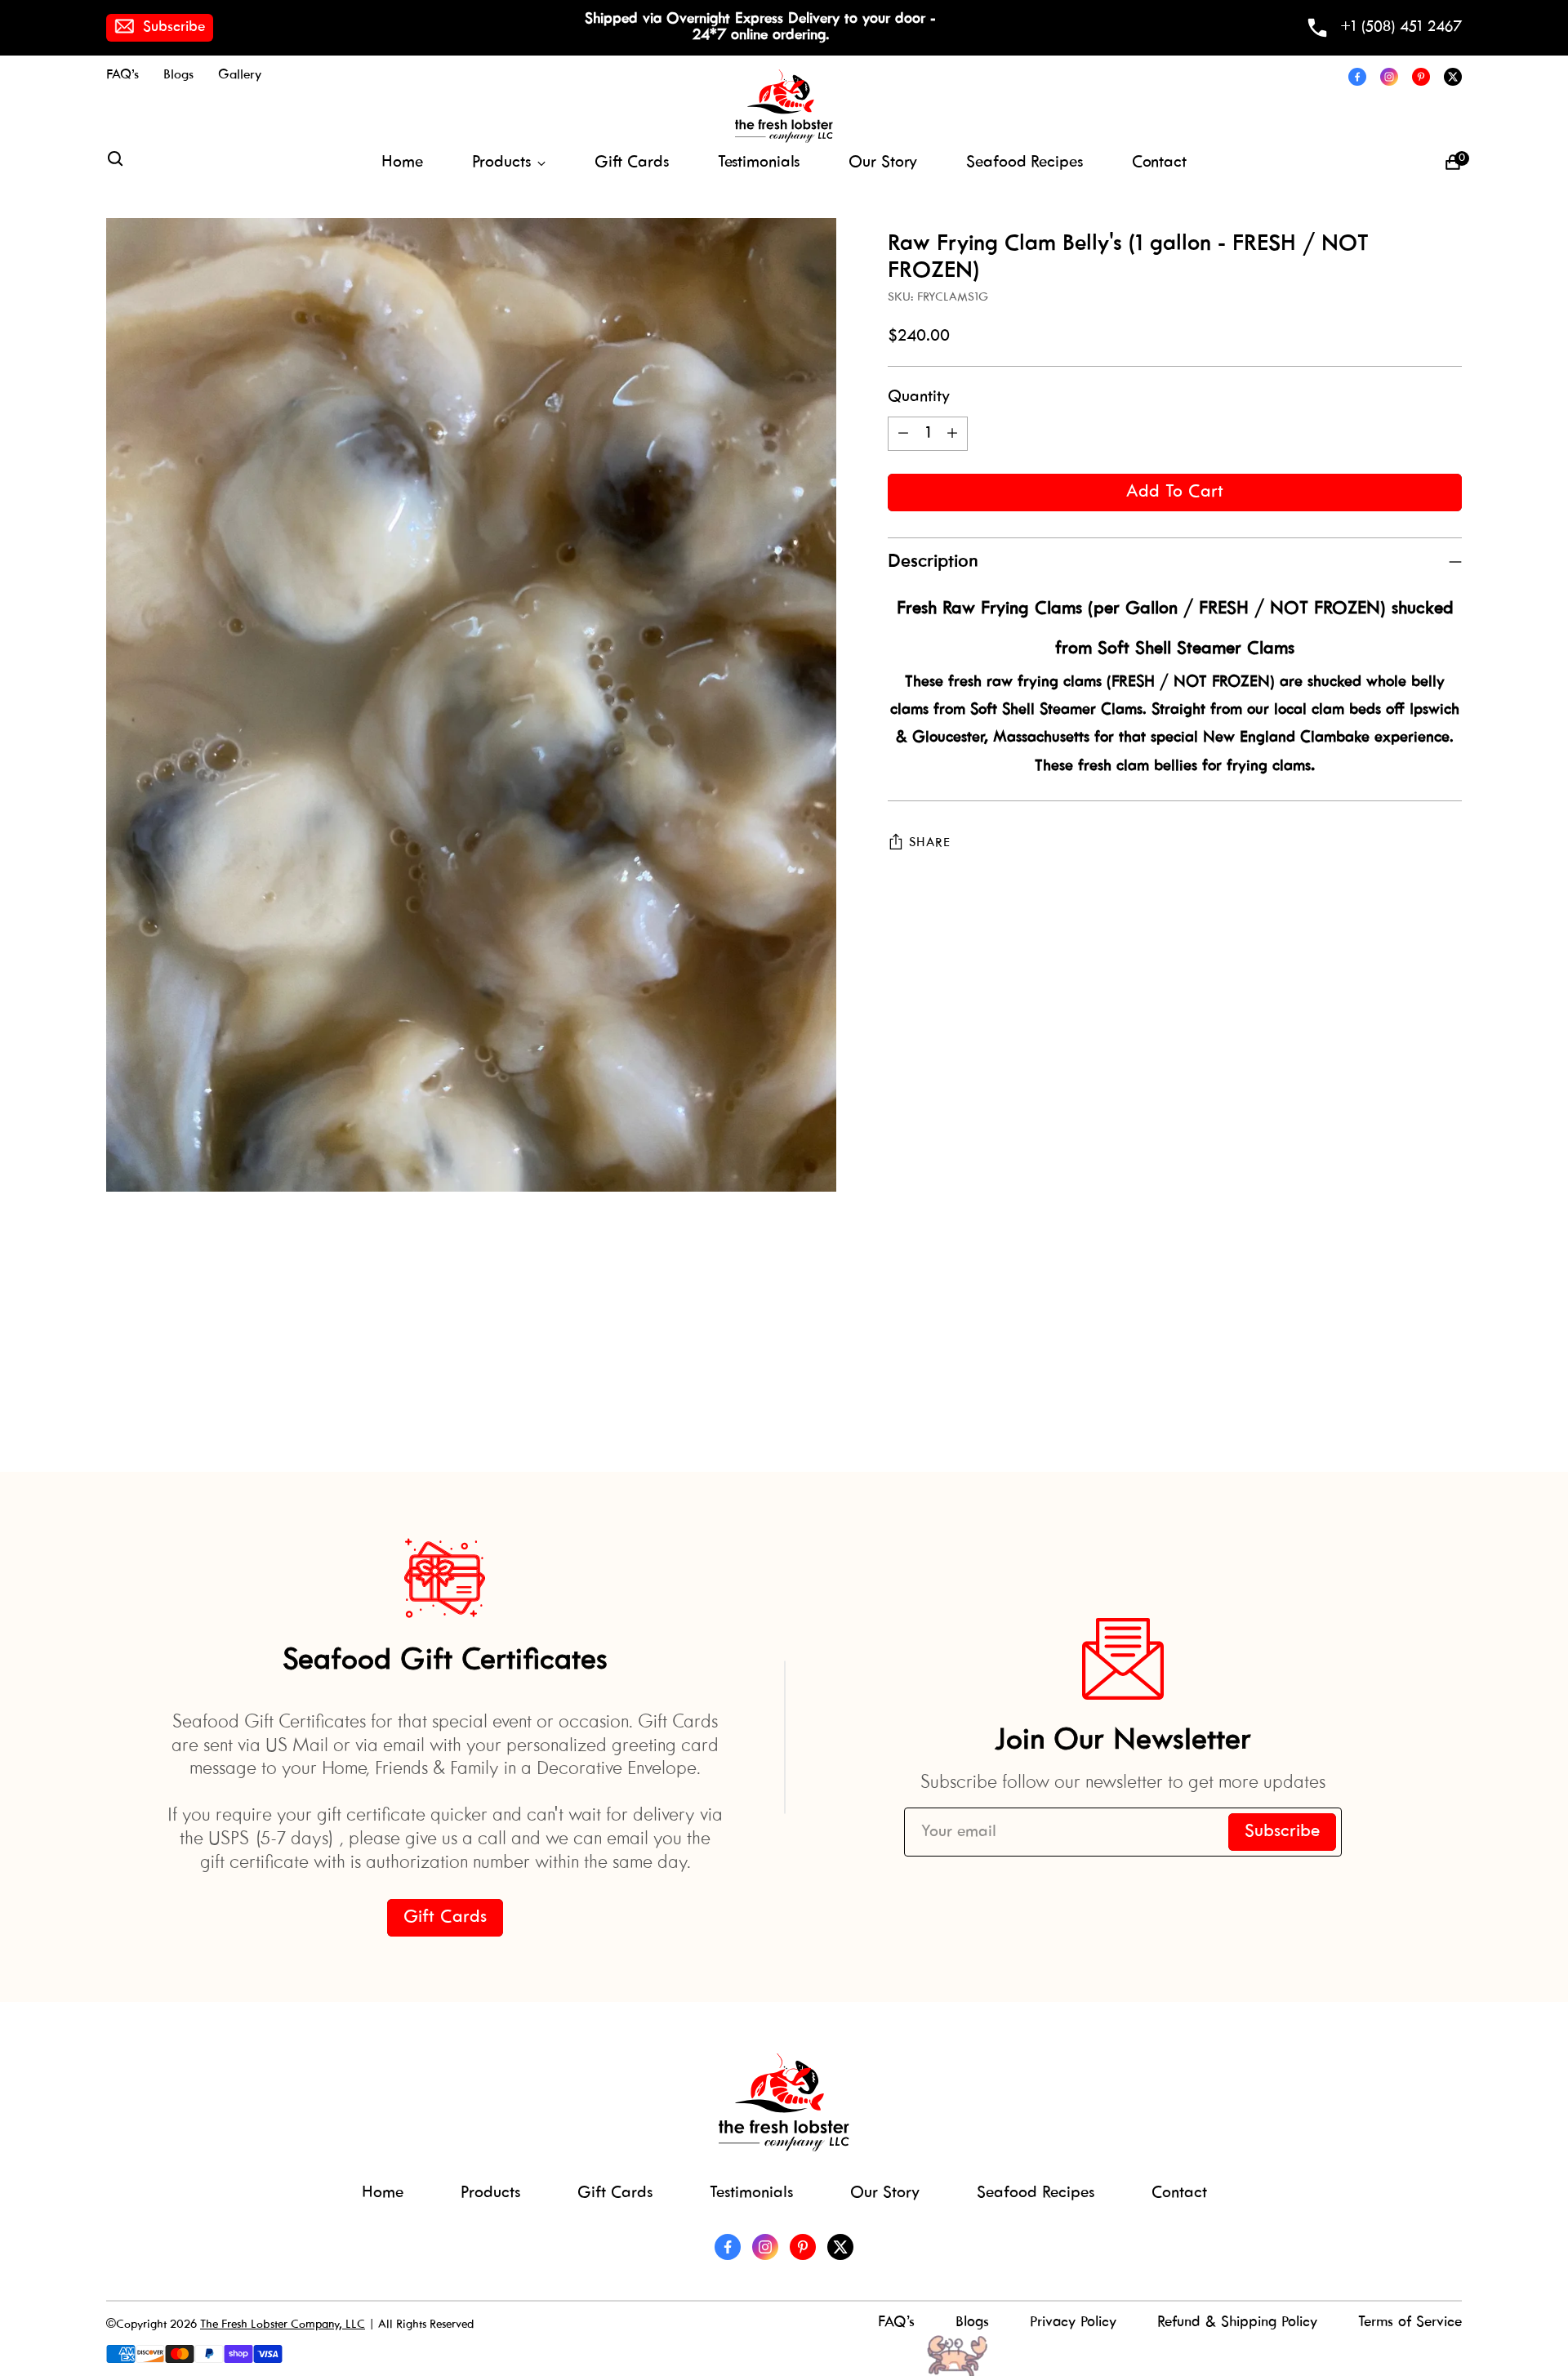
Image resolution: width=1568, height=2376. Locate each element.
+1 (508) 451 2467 (1401, 27)
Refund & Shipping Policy (1237, 2323)
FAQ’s (896, 2323)
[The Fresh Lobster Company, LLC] (784, 106)
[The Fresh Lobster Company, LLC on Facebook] (1357, 77)
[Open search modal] (115, 163)
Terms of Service (1410, 2323)
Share (929, 843)
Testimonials (751, 2193)
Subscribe (174, 27)
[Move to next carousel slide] (1448, 1366)
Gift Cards (615, 2193)
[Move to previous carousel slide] (1410, 1367)
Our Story (885, 2193)
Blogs (972, 2323)
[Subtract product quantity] (903, 434)
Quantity (919, 397)
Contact (1179, 2193)
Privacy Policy (1073, 2323)
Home (383, 2193)
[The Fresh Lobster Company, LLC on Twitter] (1453, 77)
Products (490, 2193)
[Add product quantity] (952, 434)
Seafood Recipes (1036, 2193)
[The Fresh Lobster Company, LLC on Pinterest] (1421, 77)
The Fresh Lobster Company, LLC (283, 2325)
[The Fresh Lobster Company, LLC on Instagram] (1389, 77)
